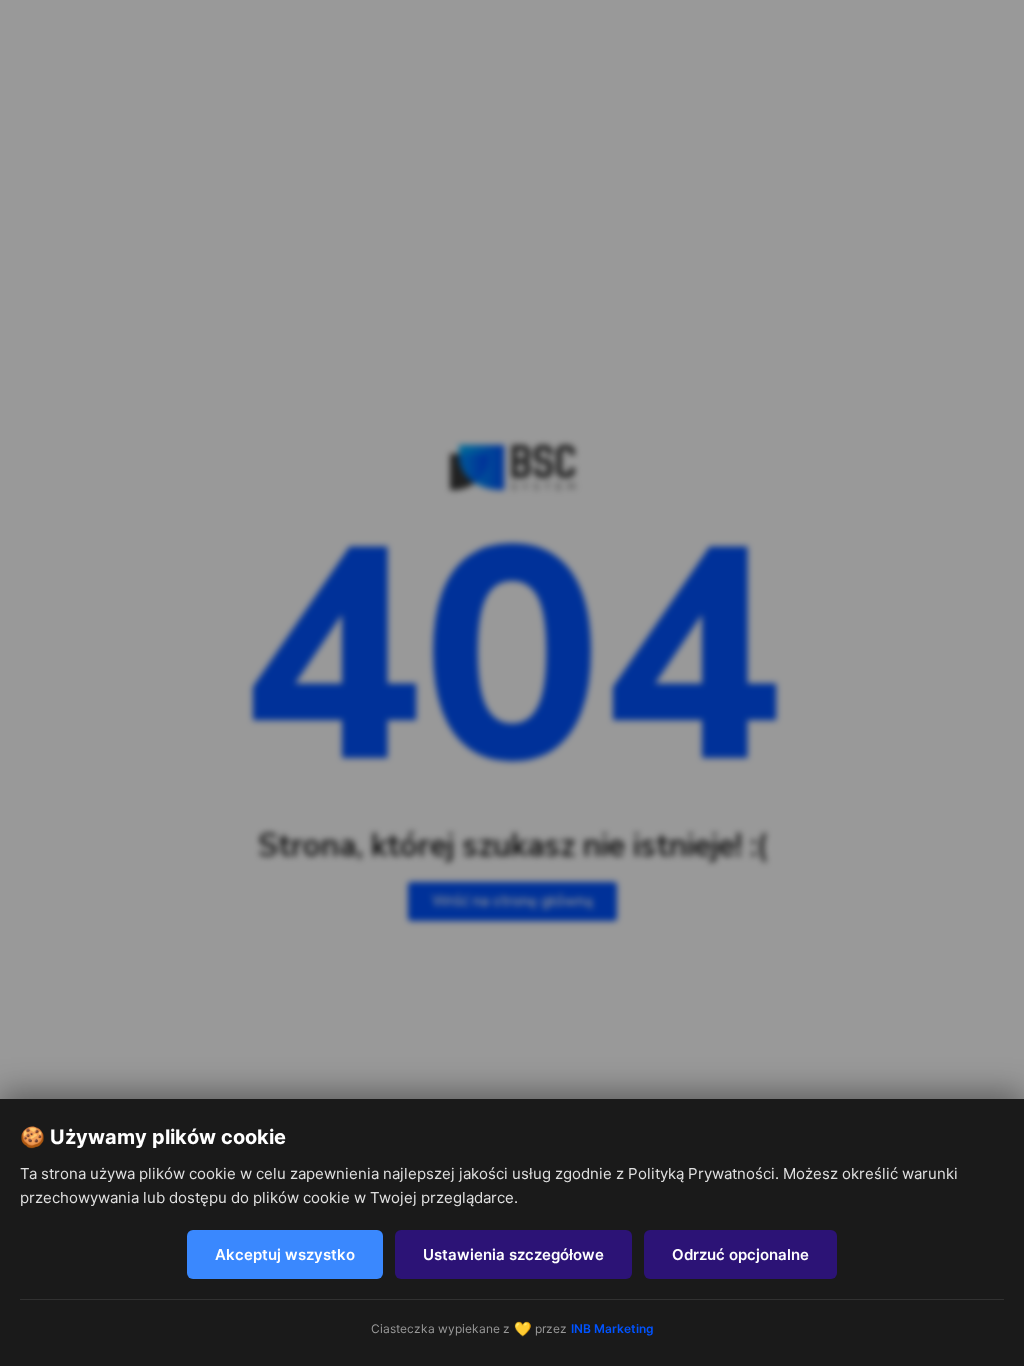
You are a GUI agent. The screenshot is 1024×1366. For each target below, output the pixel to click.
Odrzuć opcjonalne (740, 1254)
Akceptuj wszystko (285, 1254)
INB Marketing (612, 1328)
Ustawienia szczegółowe (513, 1254)
